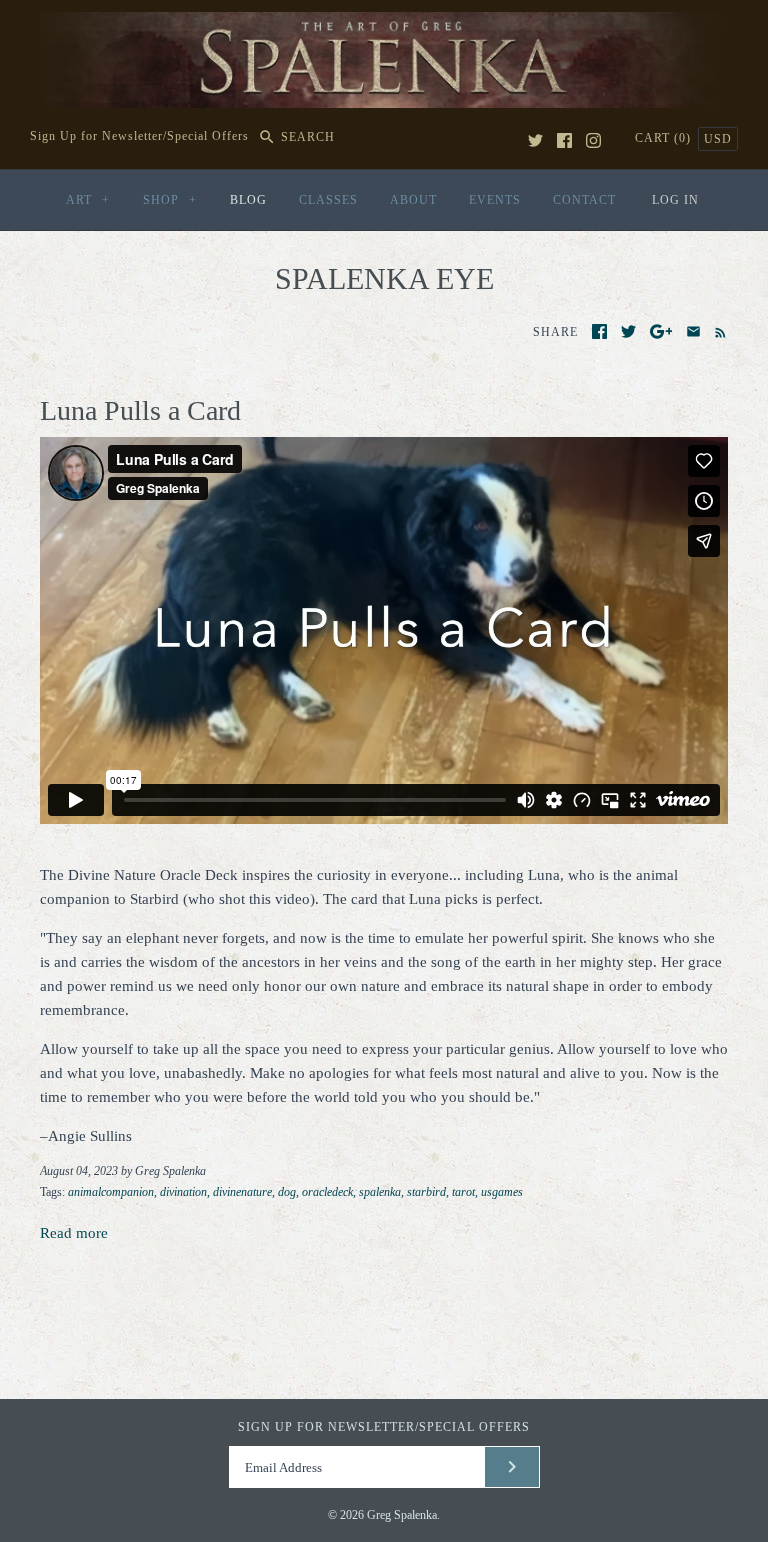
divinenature (242, 1192)
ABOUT (413, 200)
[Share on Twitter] (628, 331)
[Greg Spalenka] (384, 24)
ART (88, 200)
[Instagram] (593, 140)
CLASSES (328, 200)
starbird (426, 1192)
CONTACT (584, 200)
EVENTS (495, 200)
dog (287, 1192)
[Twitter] (535, 140)
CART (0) (665, 138)
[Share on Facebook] (599, 331)
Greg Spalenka (402, 1515)
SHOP (170, 200)
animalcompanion (111, 1192)
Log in (675, 200)
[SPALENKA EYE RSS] (716, 331)
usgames (502, 1192)
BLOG (248, 200)
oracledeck (327, 1192)
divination (183, 1192)
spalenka (380, 1192)
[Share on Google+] (661, 331)
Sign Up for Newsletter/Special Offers (139, 137)
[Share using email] (693, 331)
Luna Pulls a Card (140, 410)
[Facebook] (564, 140)
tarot (463, 1192)
